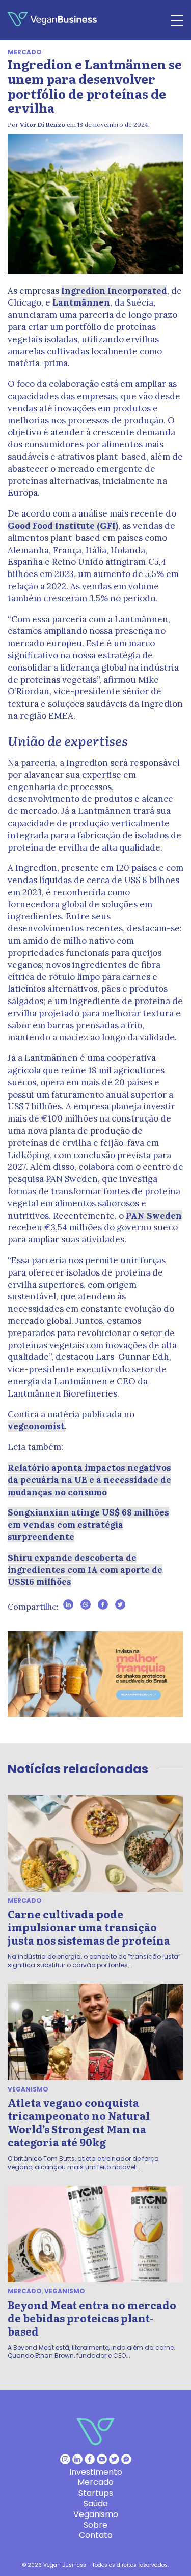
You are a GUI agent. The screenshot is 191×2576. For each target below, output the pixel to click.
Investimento (96, 2472)
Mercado (25, 52)
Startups (96, 2493)
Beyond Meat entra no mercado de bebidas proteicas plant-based (92, 2318)
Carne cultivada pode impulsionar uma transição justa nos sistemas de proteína (89, 1927)
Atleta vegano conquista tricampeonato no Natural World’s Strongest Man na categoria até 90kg (79, 2122)
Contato (96, 2535)
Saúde (96, 2504)
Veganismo (28, 2089)
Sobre (95, 2525)
